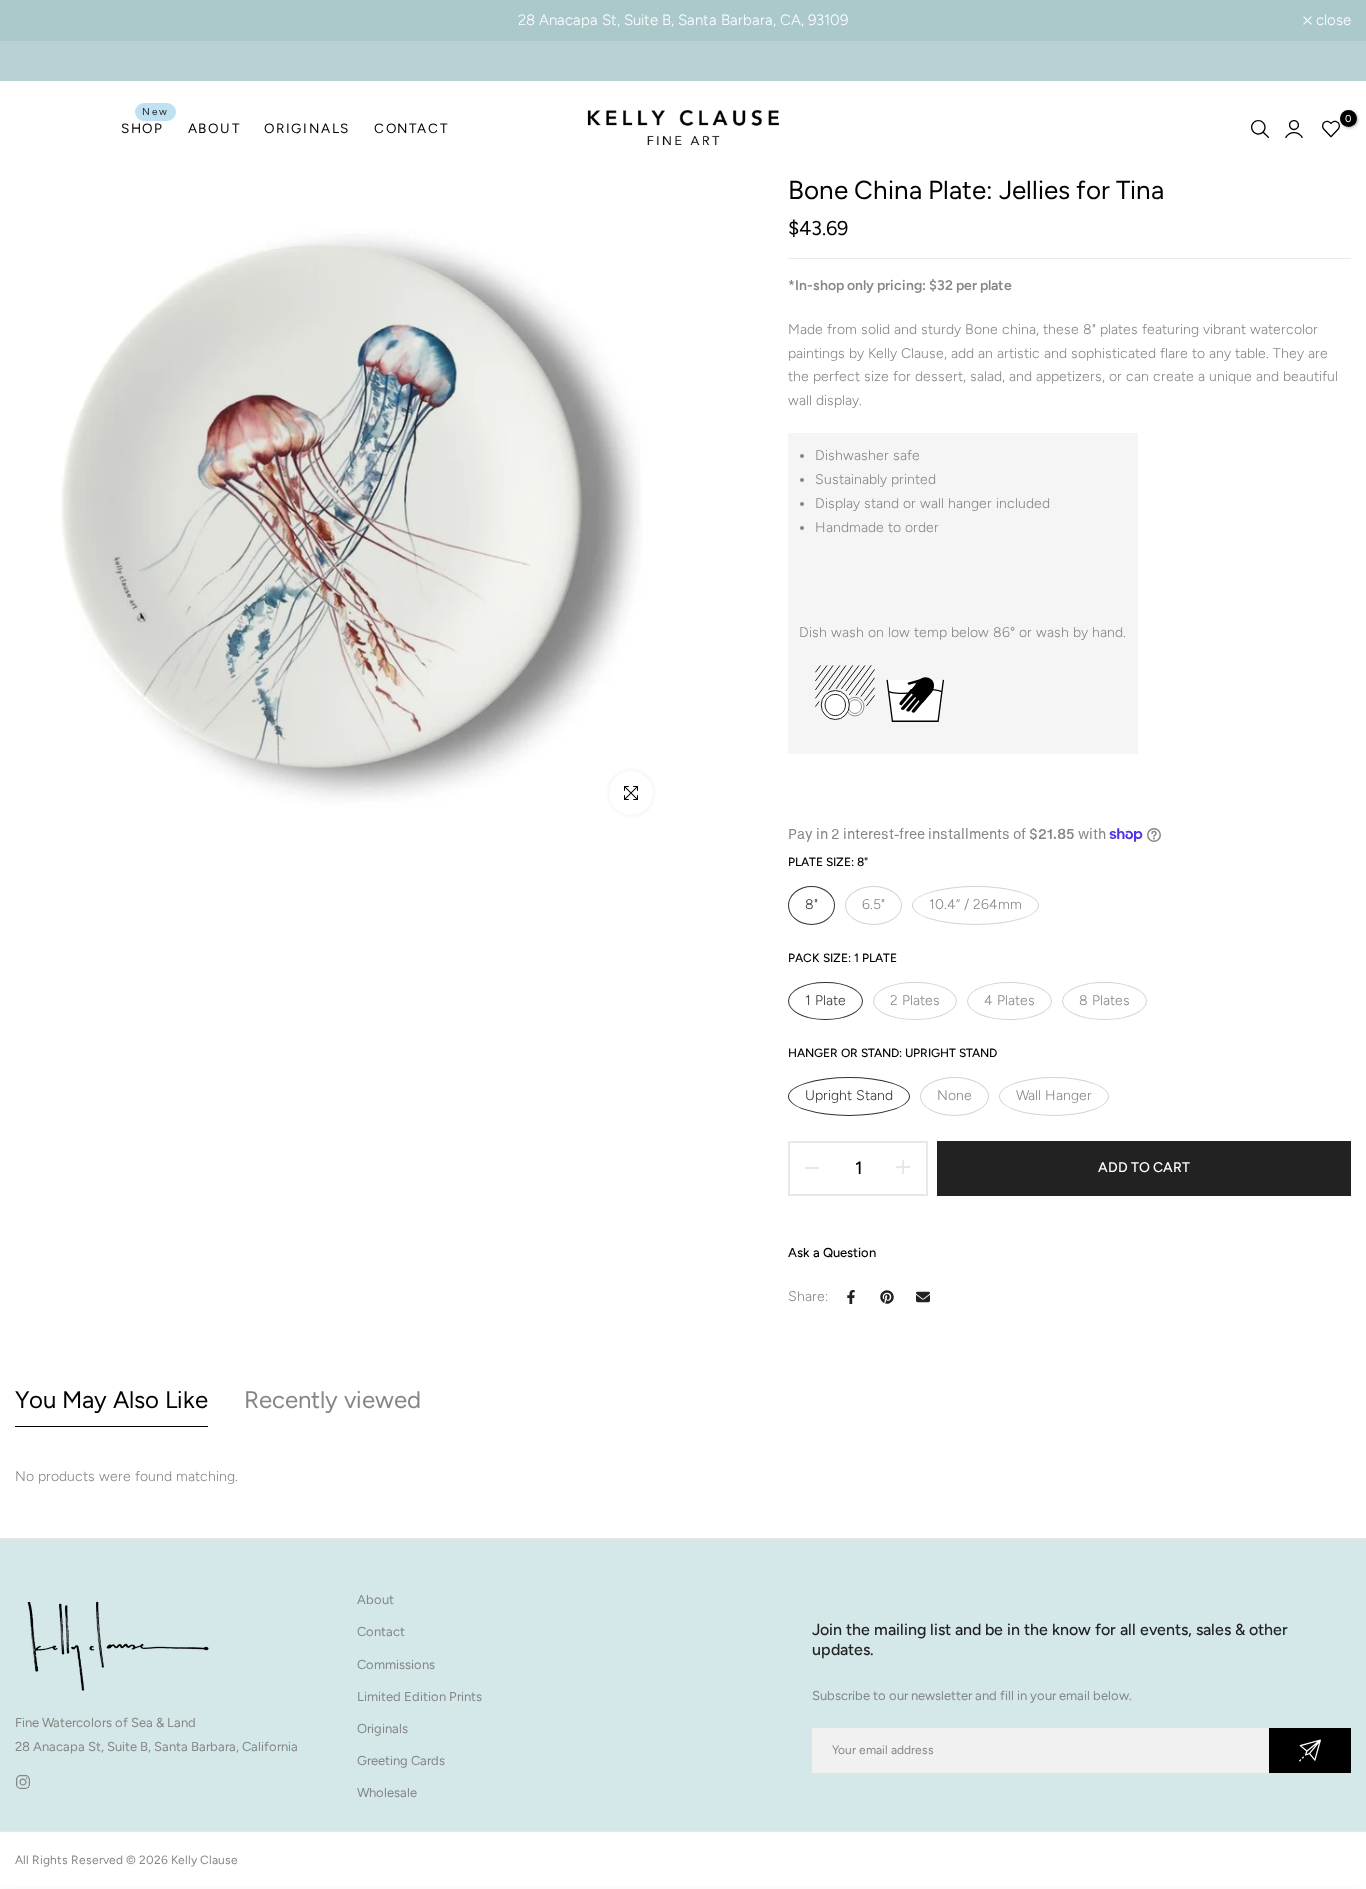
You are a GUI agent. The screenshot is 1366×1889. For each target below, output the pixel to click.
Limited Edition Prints (419, 1696)
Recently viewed (332, 1399)
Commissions (396, 1664)
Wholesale (387, 1792)
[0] (1331, 129)
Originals (382, 1728)
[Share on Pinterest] (887, 1297)
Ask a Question (832, 1252)
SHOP (145, 126)
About (375, 1599)
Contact (381, 1631)
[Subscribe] (1310, 1750)
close (43, 20)
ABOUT (214, 128)
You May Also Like (111, 1399)
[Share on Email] (923, 1297)
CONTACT (411, 128)
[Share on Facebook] (851, 1297)
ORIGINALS (307, 128)
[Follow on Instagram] (23, 1782)
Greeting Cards (401, 1760)
